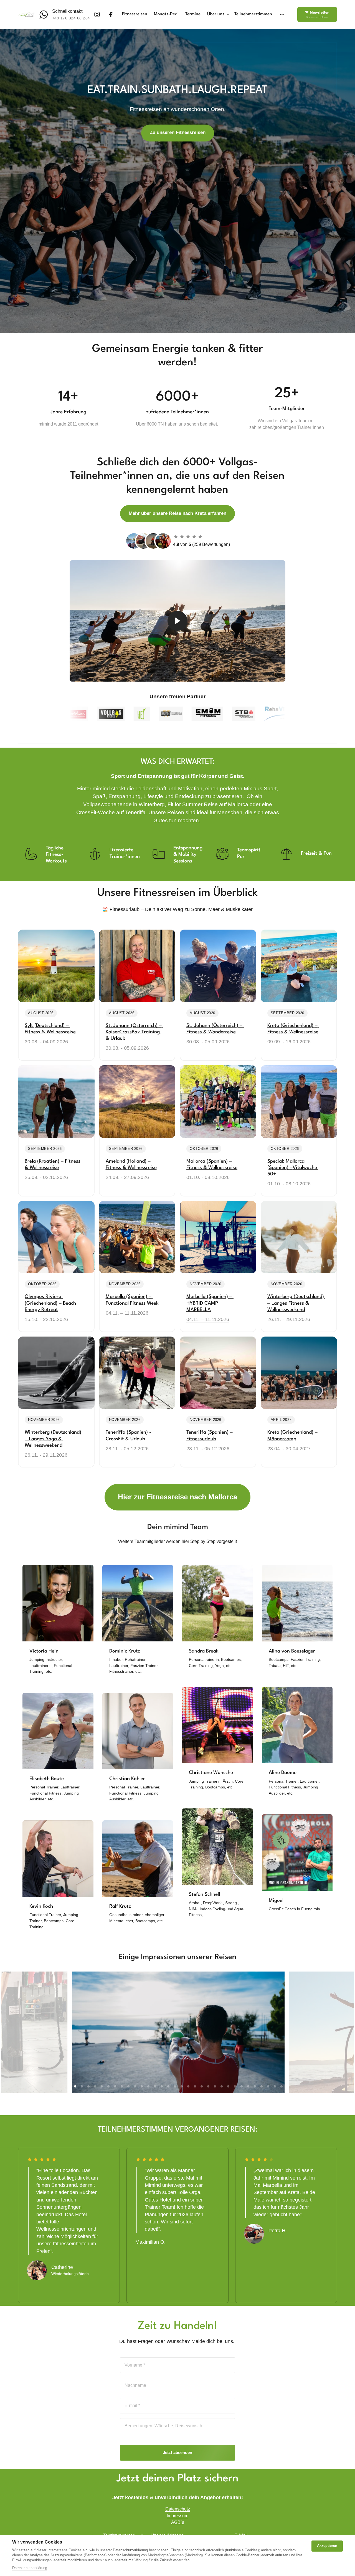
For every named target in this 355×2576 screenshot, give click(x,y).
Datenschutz (178, 2509)
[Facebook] (113, 15)
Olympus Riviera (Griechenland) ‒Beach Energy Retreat (51, 1303)
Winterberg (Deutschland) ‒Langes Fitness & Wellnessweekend (296, 1303)
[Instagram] (99, 15)
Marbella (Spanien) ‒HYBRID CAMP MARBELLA (209, 1303)
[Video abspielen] (177, 621)
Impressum (177, 2516)
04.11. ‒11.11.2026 (127, 1313)
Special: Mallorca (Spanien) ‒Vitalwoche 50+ (293, 1168)
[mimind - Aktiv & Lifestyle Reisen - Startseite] (26, 14)
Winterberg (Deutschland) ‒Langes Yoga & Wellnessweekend (54, 1439)
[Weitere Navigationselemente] (282, 15)
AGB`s (178, 2522)
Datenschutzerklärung (30, 2568)
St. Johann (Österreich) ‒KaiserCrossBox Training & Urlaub (134, 1032)
